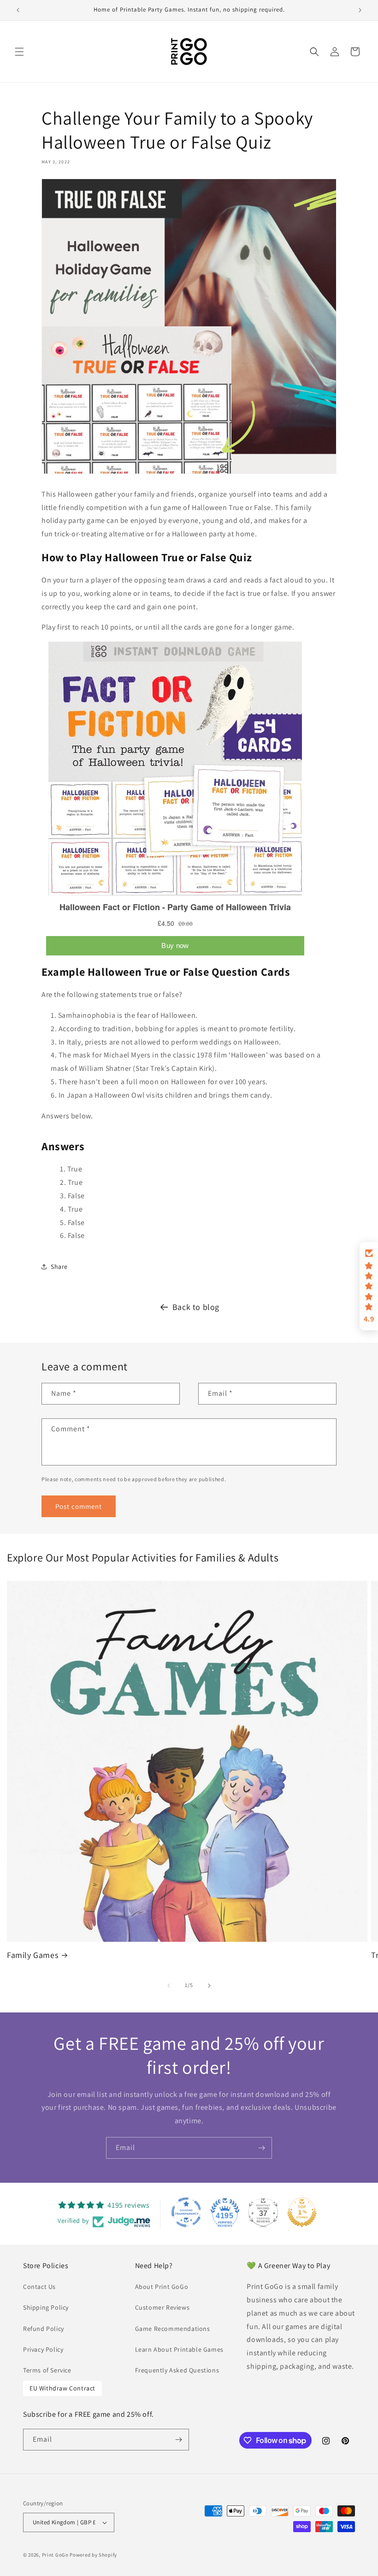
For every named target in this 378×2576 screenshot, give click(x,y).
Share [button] (59, 1267)
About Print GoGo (162, 2287)
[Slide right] (209, 1986)
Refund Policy (44, 2329)
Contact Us (39, 2287)
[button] (19, 52)
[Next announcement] (360, 10)
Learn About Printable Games (179, 2349)
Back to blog (196, 1307)
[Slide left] (169, 1986)
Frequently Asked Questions (177, 2370)
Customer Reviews (162, 2307)
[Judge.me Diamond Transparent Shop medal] (186, 2212)
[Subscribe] (261, 2148)
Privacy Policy (43, 2349)
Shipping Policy (46, 2307)
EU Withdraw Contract (62, 2388)
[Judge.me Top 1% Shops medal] (302, 2212)
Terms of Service (47, 2370)
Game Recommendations (173, 2329)
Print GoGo (55, 2555)
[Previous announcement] (18, 10)
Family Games (32, 1955)
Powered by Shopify (93, 2555)
